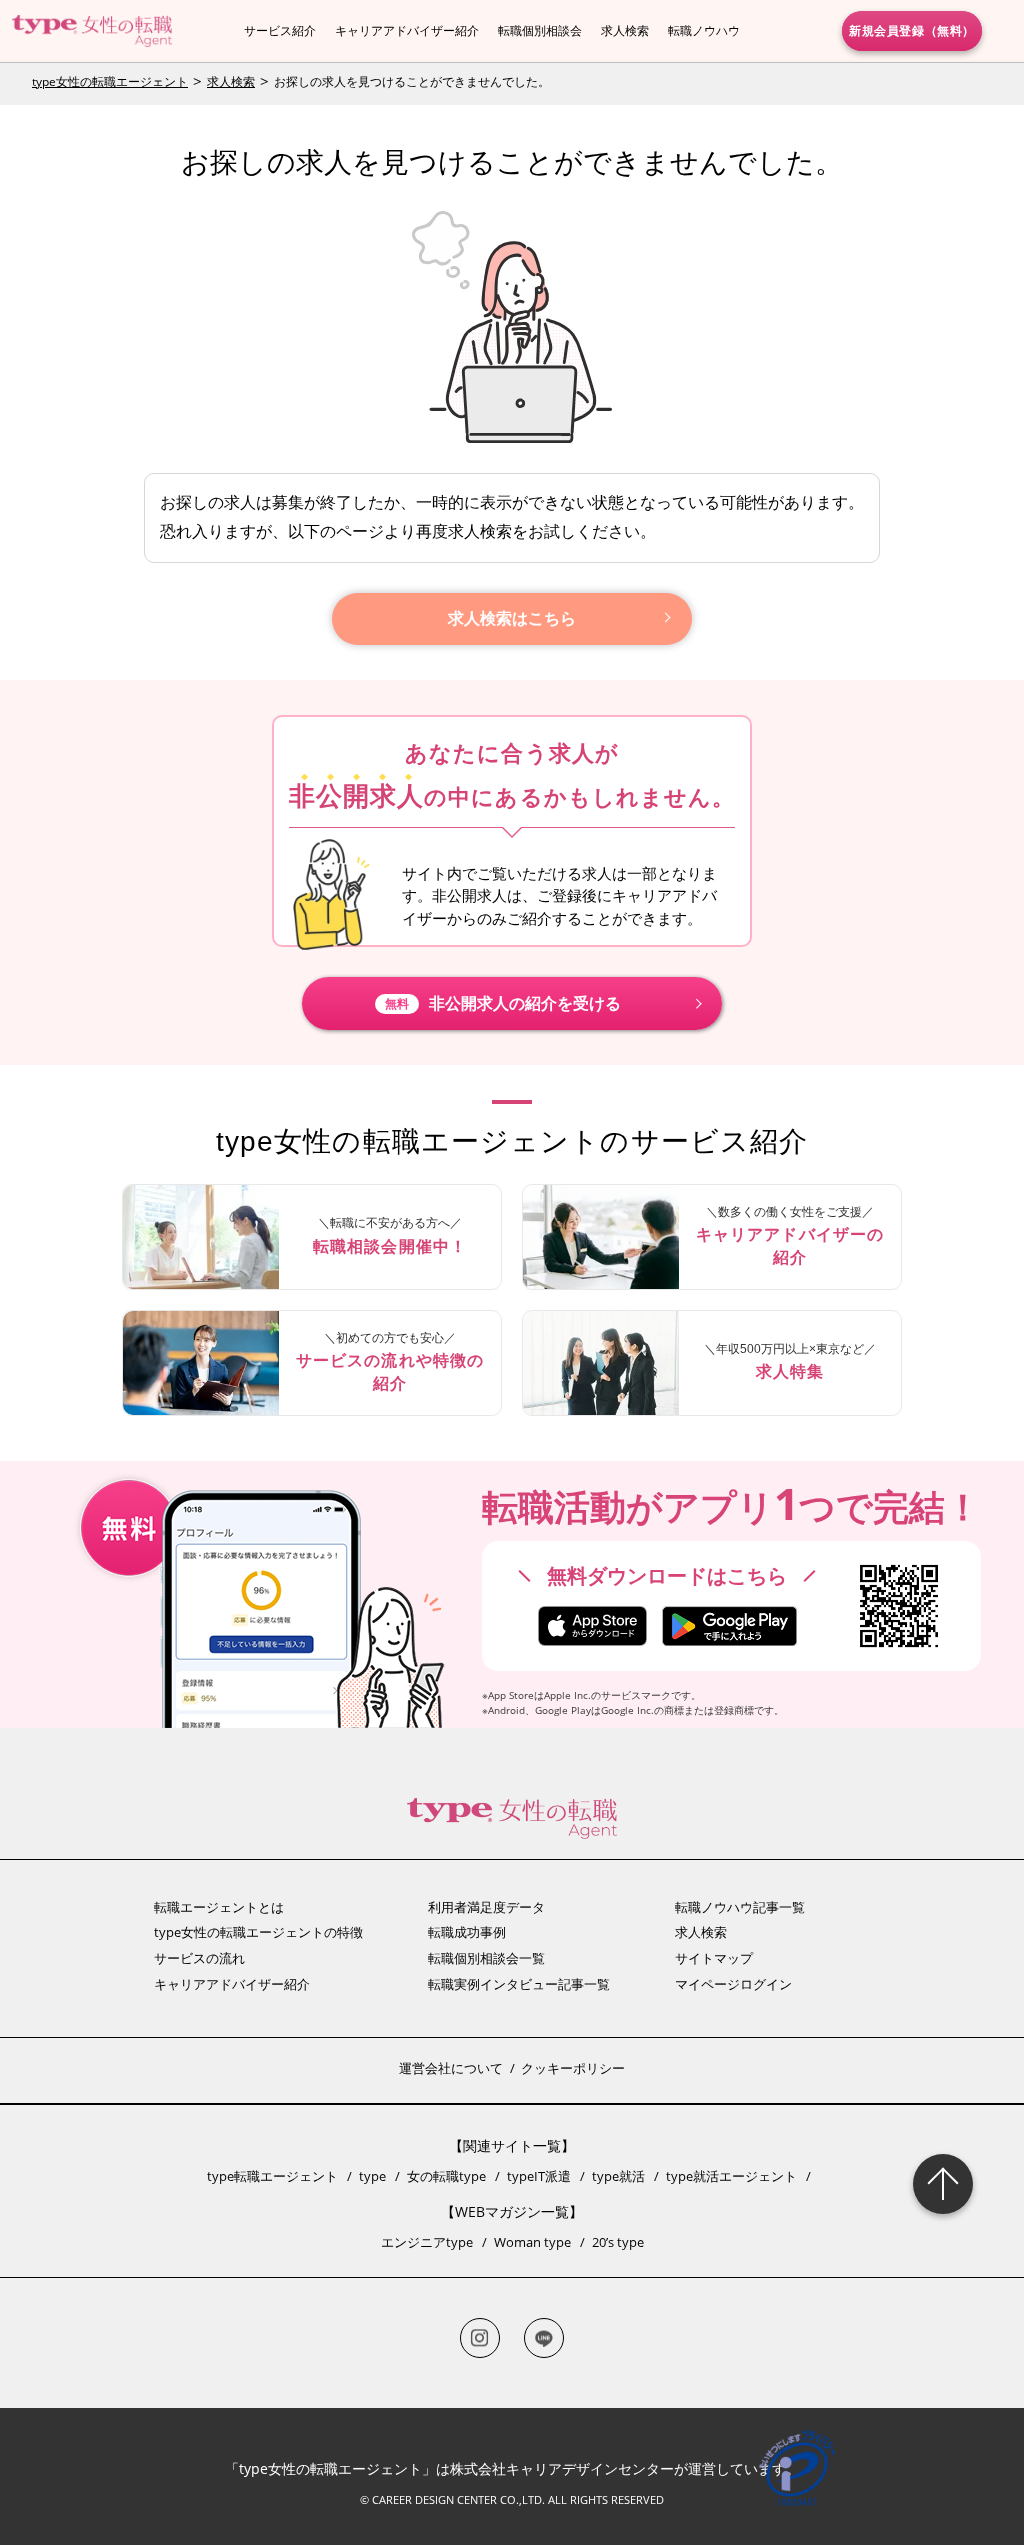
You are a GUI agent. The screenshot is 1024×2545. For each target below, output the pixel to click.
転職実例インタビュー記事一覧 (519, 1984)
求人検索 (625, 30)
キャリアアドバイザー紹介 (407, 30)
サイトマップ (714, 1958)
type (372, 2176)
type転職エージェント (272, 2176)
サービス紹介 (280, 30)
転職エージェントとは (219, 1907)
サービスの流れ (199, 1958)
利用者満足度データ (486, 1907)
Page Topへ (943, 2184)
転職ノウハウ (704, 30)
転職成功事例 (467, 1932)
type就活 (618, 2176)
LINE (544, 2338)
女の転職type (446, 2176)
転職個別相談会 (540, 30)
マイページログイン (733, 1984)
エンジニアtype (427, 2242)
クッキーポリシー (573, 2068)
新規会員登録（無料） (912, 30)
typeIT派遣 (539, 2176)
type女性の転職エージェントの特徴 (258, 1932)
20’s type (618, 2242)
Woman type (532, 2242)
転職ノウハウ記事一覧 (740, 1907)
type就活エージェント (731, 2176)
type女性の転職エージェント (110, 81)
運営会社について (451, 2068)
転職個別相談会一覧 (486, 1958)
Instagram (480, 2338)
